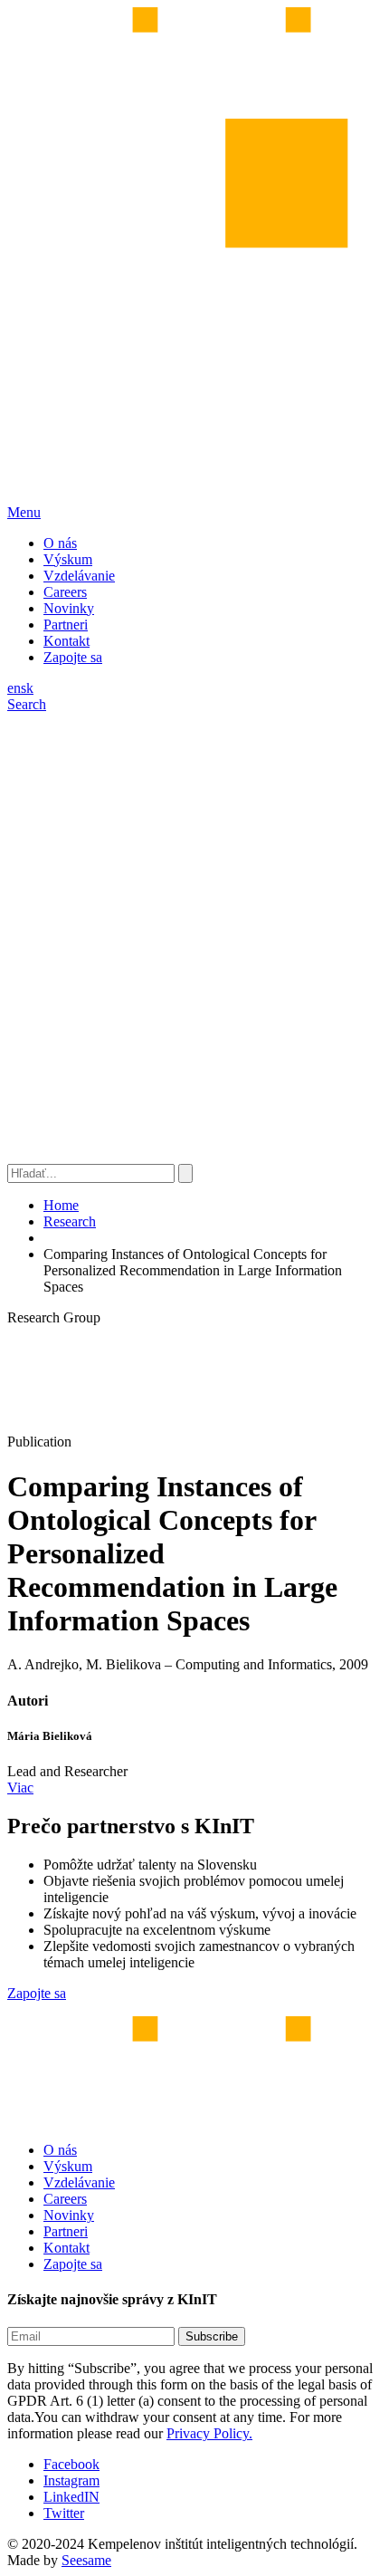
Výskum (68, 559)
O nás (60, 543)
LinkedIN (71, 2497)
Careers (65, 592)
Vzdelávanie (79, 576)
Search (27, 704)
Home (61, 1205)
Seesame (86, 2560)
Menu (24, 512)
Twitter (64, 2513)
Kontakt (66, 641)
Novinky (69, 608)
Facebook (71, 2464)
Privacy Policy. (209, 2433)
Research (70, 1221)
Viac (20, 1788)
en (14, 688)
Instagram (71, 2480)
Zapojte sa (73, 657)
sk (27, 688)
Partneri (66, 625)
